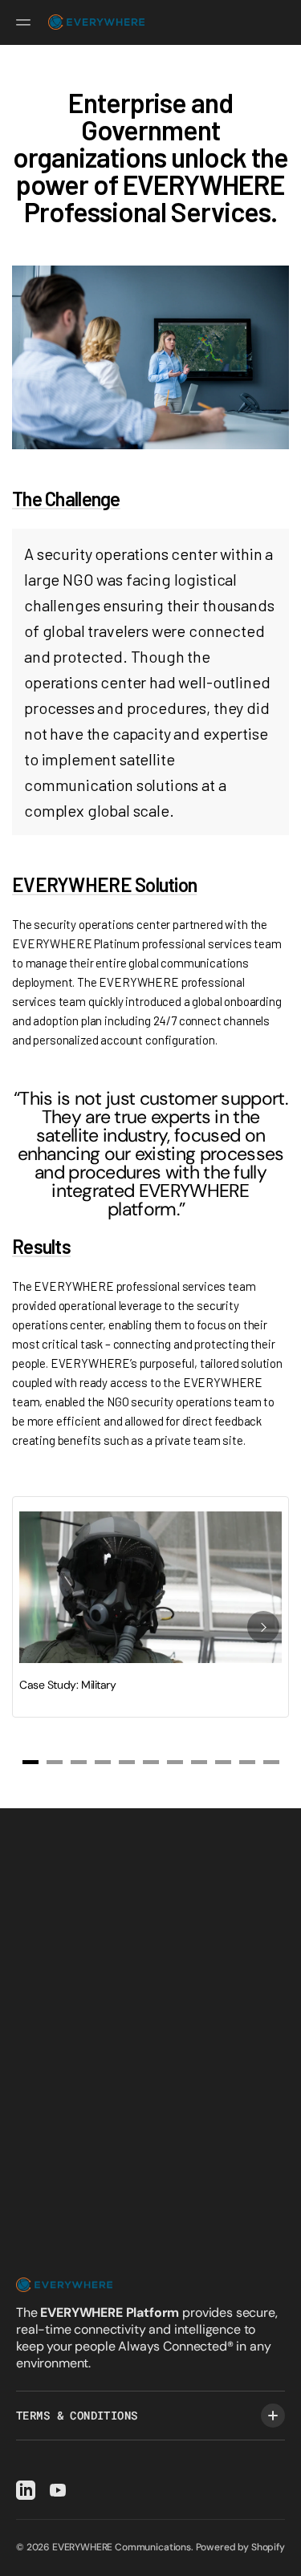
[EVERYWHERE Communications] (96, 22)
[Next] (263, 1627)
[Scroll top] (282, 2557)
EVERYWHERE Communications (122, 2547)
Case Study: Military (68, 1685)
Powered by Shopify (240, 2547)
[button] (26, 22)
